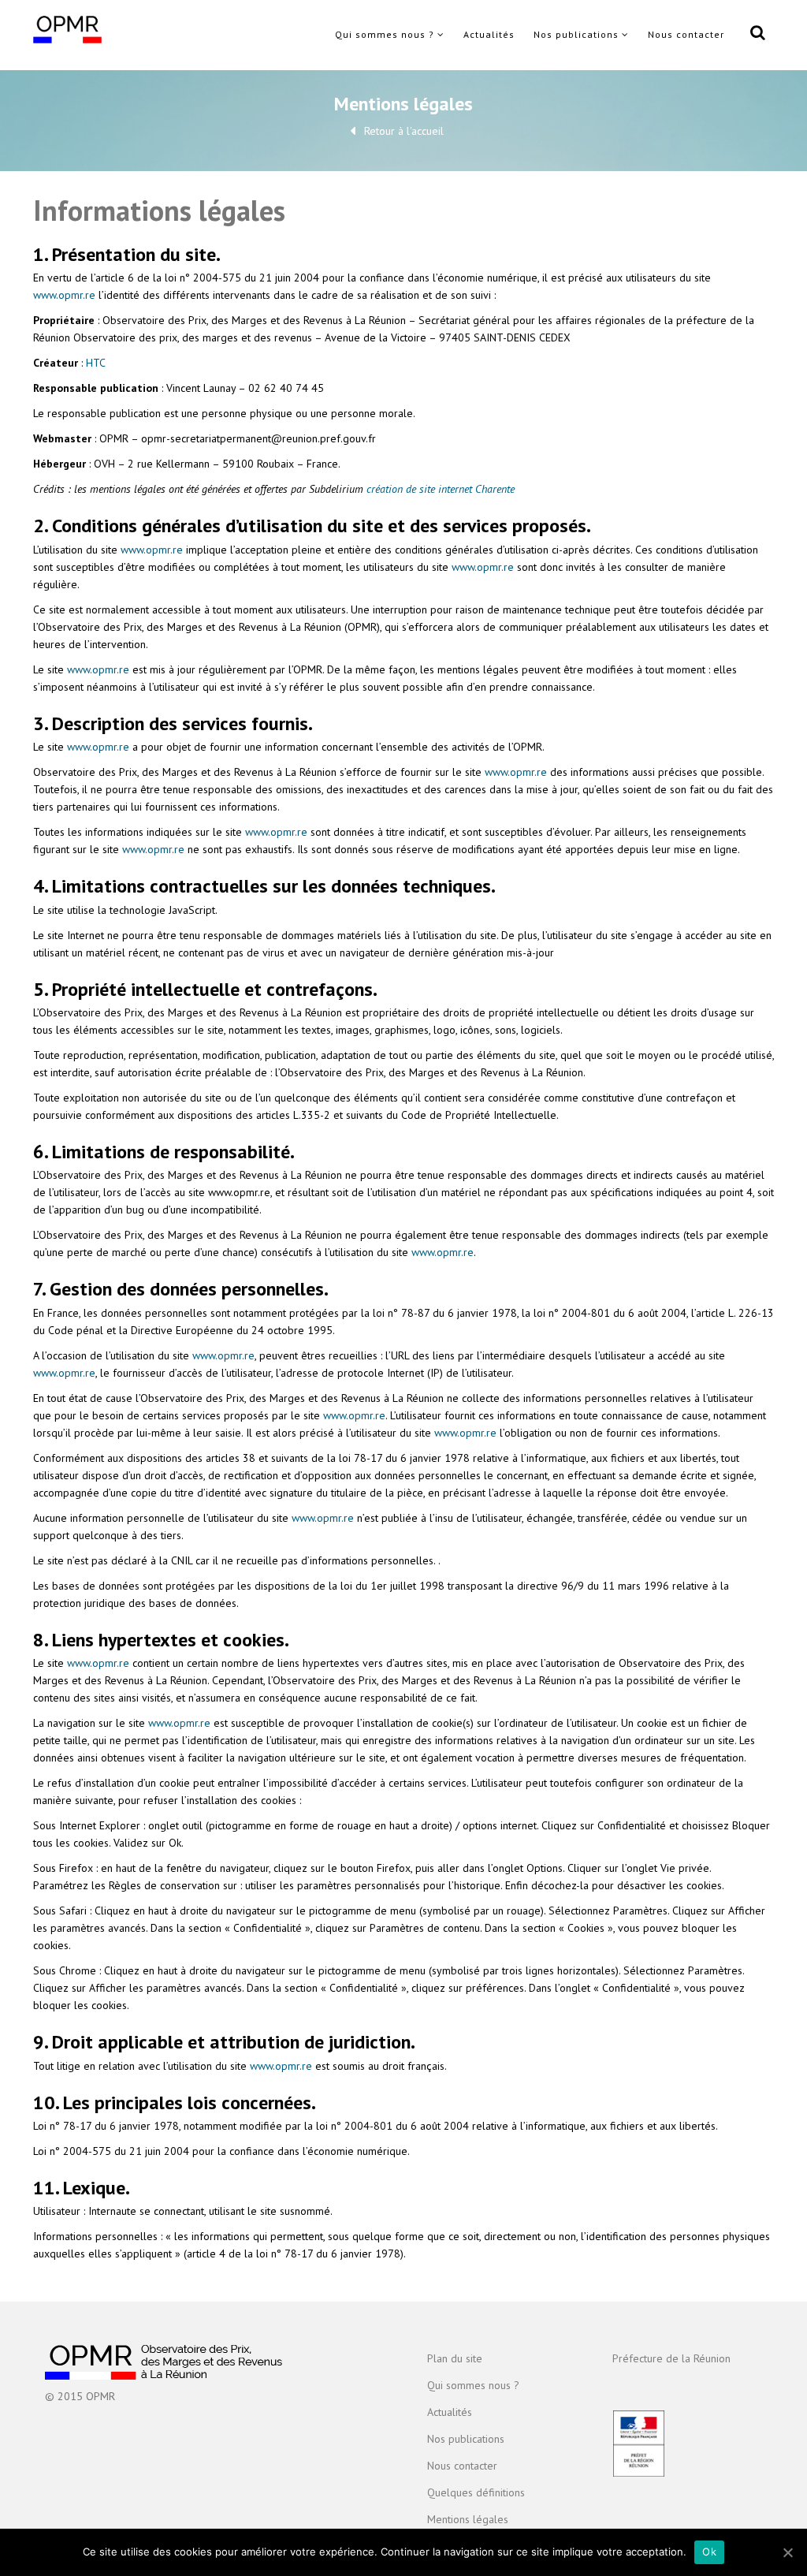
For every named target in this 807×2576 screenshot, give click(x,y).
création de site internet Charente (441, 489)
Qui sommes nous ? (385, 34)
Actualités (489, 34)
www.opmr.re (64, 295)
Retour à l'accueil (404, 131)
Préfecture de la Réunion (671, 2358)
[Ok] (787, 2552)
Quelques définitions (476, 2492)
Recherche (755, 35)
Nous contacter (686, 34)
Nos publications (576, 34)
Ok (709, 2552)
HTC (96, 363)
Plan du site (455, 2358)
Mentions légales (468, 2519)
